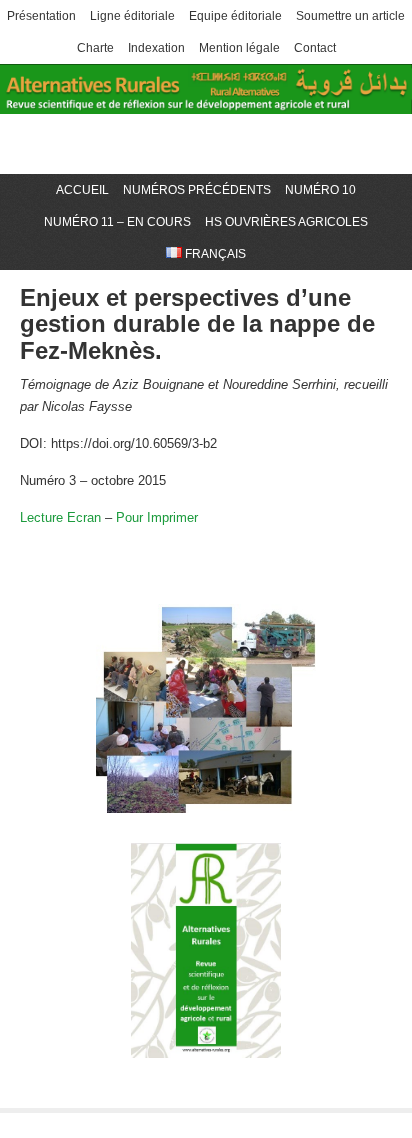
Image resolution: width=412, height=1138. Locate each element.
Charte (95, 48)
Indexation (156, 48)
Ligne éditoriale (132, 16)
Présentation (41, 16)
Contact (315, 48)
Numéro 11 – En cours (117, 222)
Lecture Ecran (60, 517)
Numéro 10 (320, 190)
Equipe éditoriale (235, 16)
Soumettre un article (350, 16)
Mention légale (239, 48)
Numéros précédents (197, 190)
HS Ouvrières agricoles (286, 222)
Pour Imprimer (157, 517)
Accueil (82, 190)
